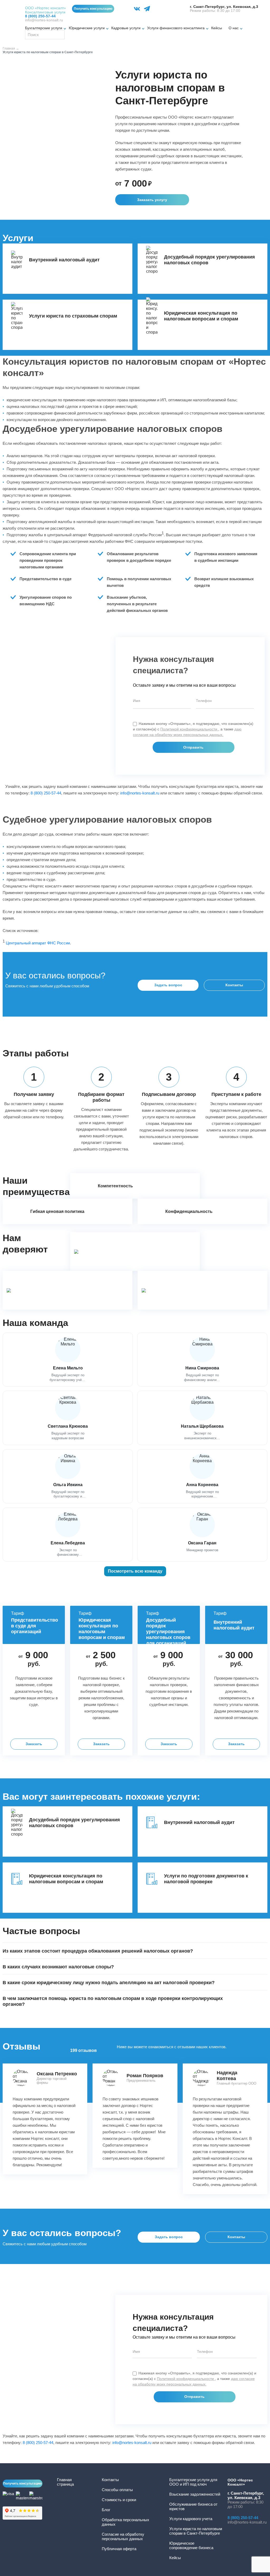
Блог (106, 2510)
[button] (135, 1951)
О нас (234, 28)
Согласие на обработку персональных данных (123, 2536)
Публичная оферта (119, 2549)
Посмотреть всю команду (135, 1571)
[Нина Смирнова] (202, 1360)
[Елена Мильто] (68, 1360)
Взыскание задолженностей (195, 2494)
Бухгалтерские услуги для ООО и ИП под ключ (193, 2482)
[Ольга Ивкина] (68, 1476)
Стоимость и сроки (119, 2500)
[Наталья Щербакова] (202, 1418)
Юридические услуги (87, 28)
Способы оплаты (117, 2490)
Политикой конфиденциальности (189, 729)
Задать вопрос (169, 2237)
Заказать (34, 1744)
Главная (9, 48)
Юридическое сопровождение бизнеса (191, 2545)
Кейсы (217, 28)
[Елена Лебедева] (68, 1535)
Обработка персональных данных (126, 2522)
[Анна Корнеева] (202, 1476)
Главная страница (65, 2482)
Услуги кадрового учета (191, 2519)
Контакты (234, 985)
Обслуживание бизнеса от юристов (193, 2506)
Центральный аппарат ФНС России (38, 943)
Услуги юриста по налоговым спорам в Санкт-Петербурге (196, 2531)
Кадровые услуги (126, 28)
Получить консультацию (93, 9)
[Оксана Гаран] (202, 1535)
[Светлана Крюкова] (68, 1418)
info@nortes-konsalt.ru (44, 20)
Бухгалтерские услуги (44, 28)
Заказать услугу (152, 200)
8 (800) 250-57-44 (46, 793)
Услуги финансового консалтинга (176, 28)
